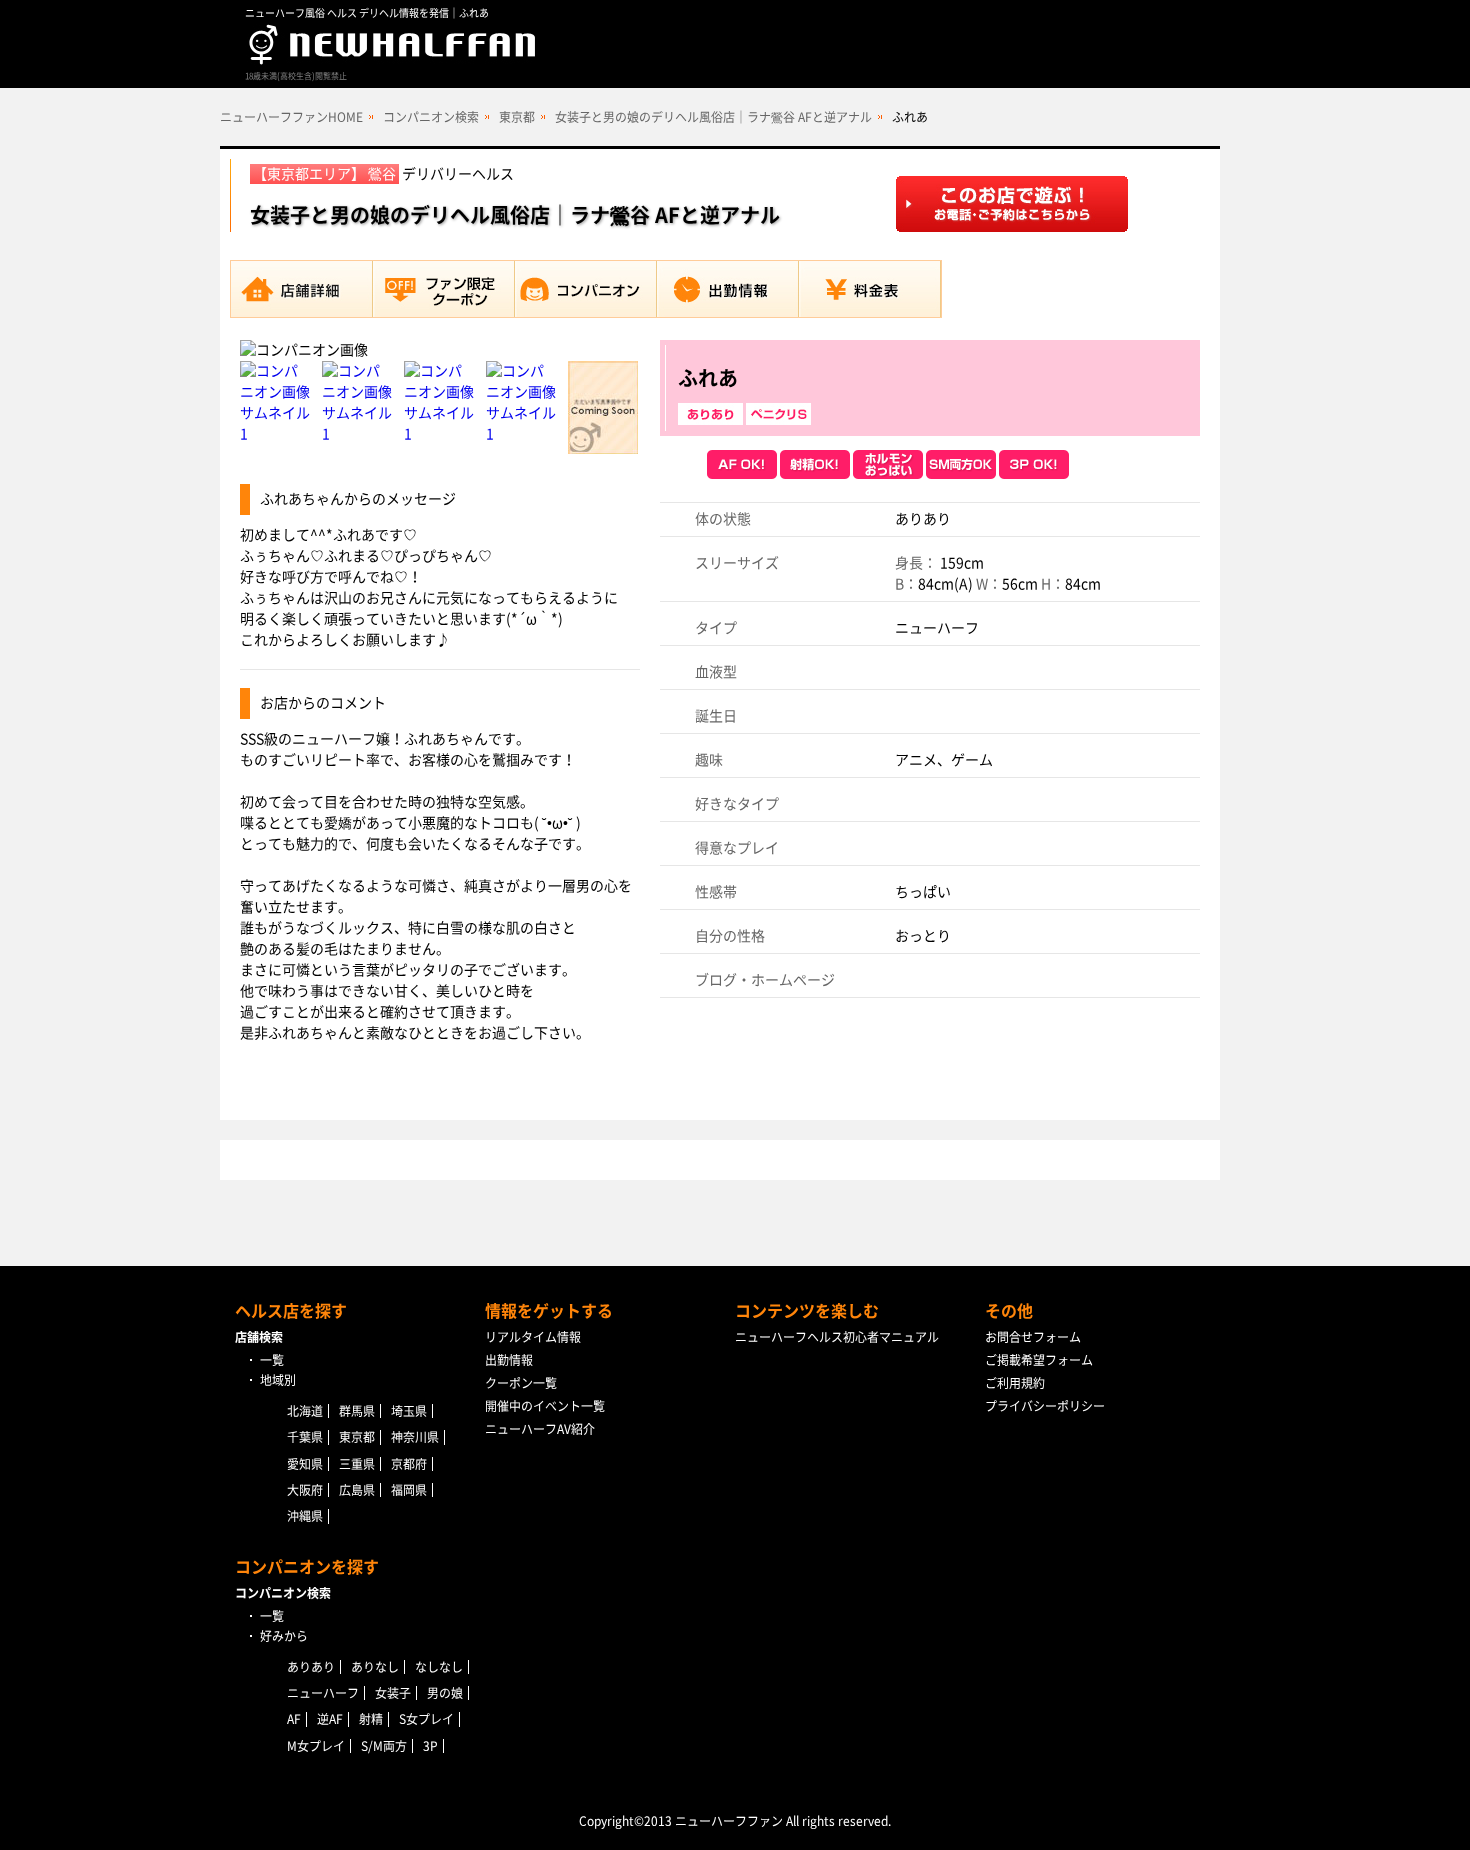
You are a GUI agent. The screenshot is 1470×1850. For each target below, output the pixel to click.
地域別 (278, 1380)
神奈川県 (415, 1437)
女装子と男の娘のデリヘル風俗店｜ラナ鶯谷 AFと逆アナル (713, 117)
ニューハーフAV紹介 (540, 1429)
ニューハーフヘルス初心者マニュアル (837, 1337)
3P (430, 1746)
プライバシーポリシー (1045, 1406)
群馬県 (357, 1411)
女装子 (393, 1693)
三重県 (357, 1464)
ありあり (311, 1667)
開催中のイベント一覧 (545, 1406)
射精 (371, 1719)
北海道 (305, 1411)
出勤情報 (509, 1360)
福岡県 (409, 1490)
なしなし (439, 1667)
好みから (284, 1636)
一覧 (272, 1360)
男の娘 (445, 1693)
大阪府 (305, 1490)
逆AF (330, 1719)
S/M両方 (384, 1746)
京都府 (409, 1464)
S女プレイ (426, 1719)
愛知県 (305, 1464)
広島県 (357, 1490)
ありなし (375, 1667)
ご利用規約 (1015, 1383)
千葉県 (305, 1437)
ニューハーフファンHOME (291, 117)
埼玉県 (409, 1411)
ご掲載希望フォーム (1039, 1360)
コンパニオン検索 (431, 117)
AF (294, 1719)
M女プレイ (316, 1746)
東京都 (517, 117)
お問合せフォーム (1033, 1337)
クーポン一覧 (521, 1383)
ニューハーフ (323, 1693)
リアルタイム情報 (533, 1337)
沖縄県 (305, 1516)
